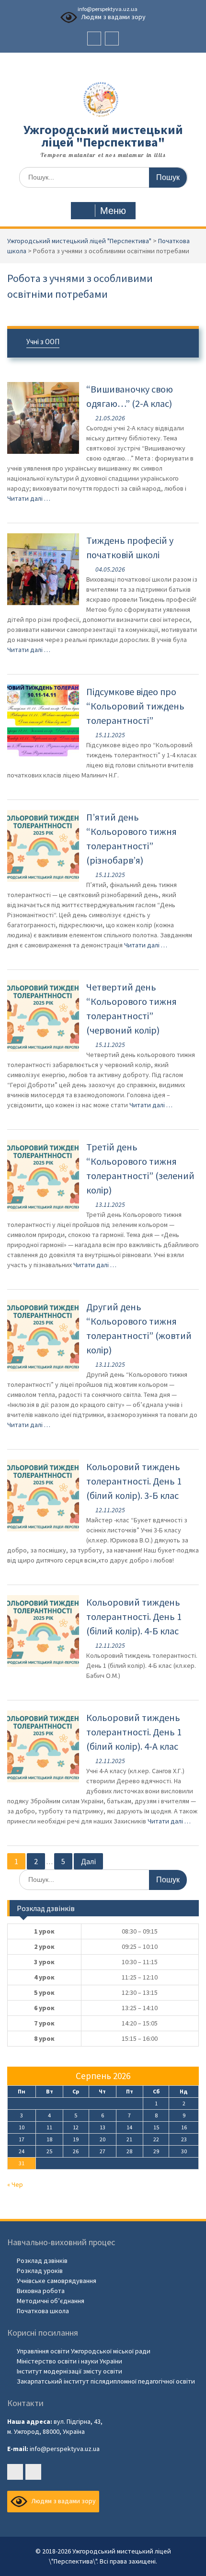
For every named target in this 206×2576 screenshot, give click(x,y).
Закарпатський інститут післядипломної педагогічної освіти (106, 2381)
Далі (88, 1861)
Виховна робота (41, 2291)
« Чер (15, 2184)
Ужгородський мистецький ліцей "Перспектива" (103, 136)
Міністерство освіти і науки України (69, 2361)
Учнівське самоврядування (57, 2281)
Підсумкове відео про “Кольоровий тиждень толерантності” (135, 706)
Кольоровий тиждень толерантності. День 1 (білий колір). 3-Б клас (134, 1481)
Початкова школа (43, 2311)
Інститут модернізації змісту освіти (69, 2371)
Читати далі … (29, 498)
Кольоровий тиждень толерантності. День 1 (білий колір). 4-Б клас (134, 1616)
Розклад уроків (40, 2271)
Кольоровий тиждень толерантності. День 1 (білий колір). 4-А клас (134, 1732)
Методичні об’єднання (51, 2301)
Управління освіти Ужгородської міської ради (84, 2351)
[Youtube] (112, 39)
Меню (113, 211)
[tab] (103, 343)
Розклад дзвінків (42, 2261)
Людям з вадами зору (113, 17)
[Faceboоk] (94, 39)
